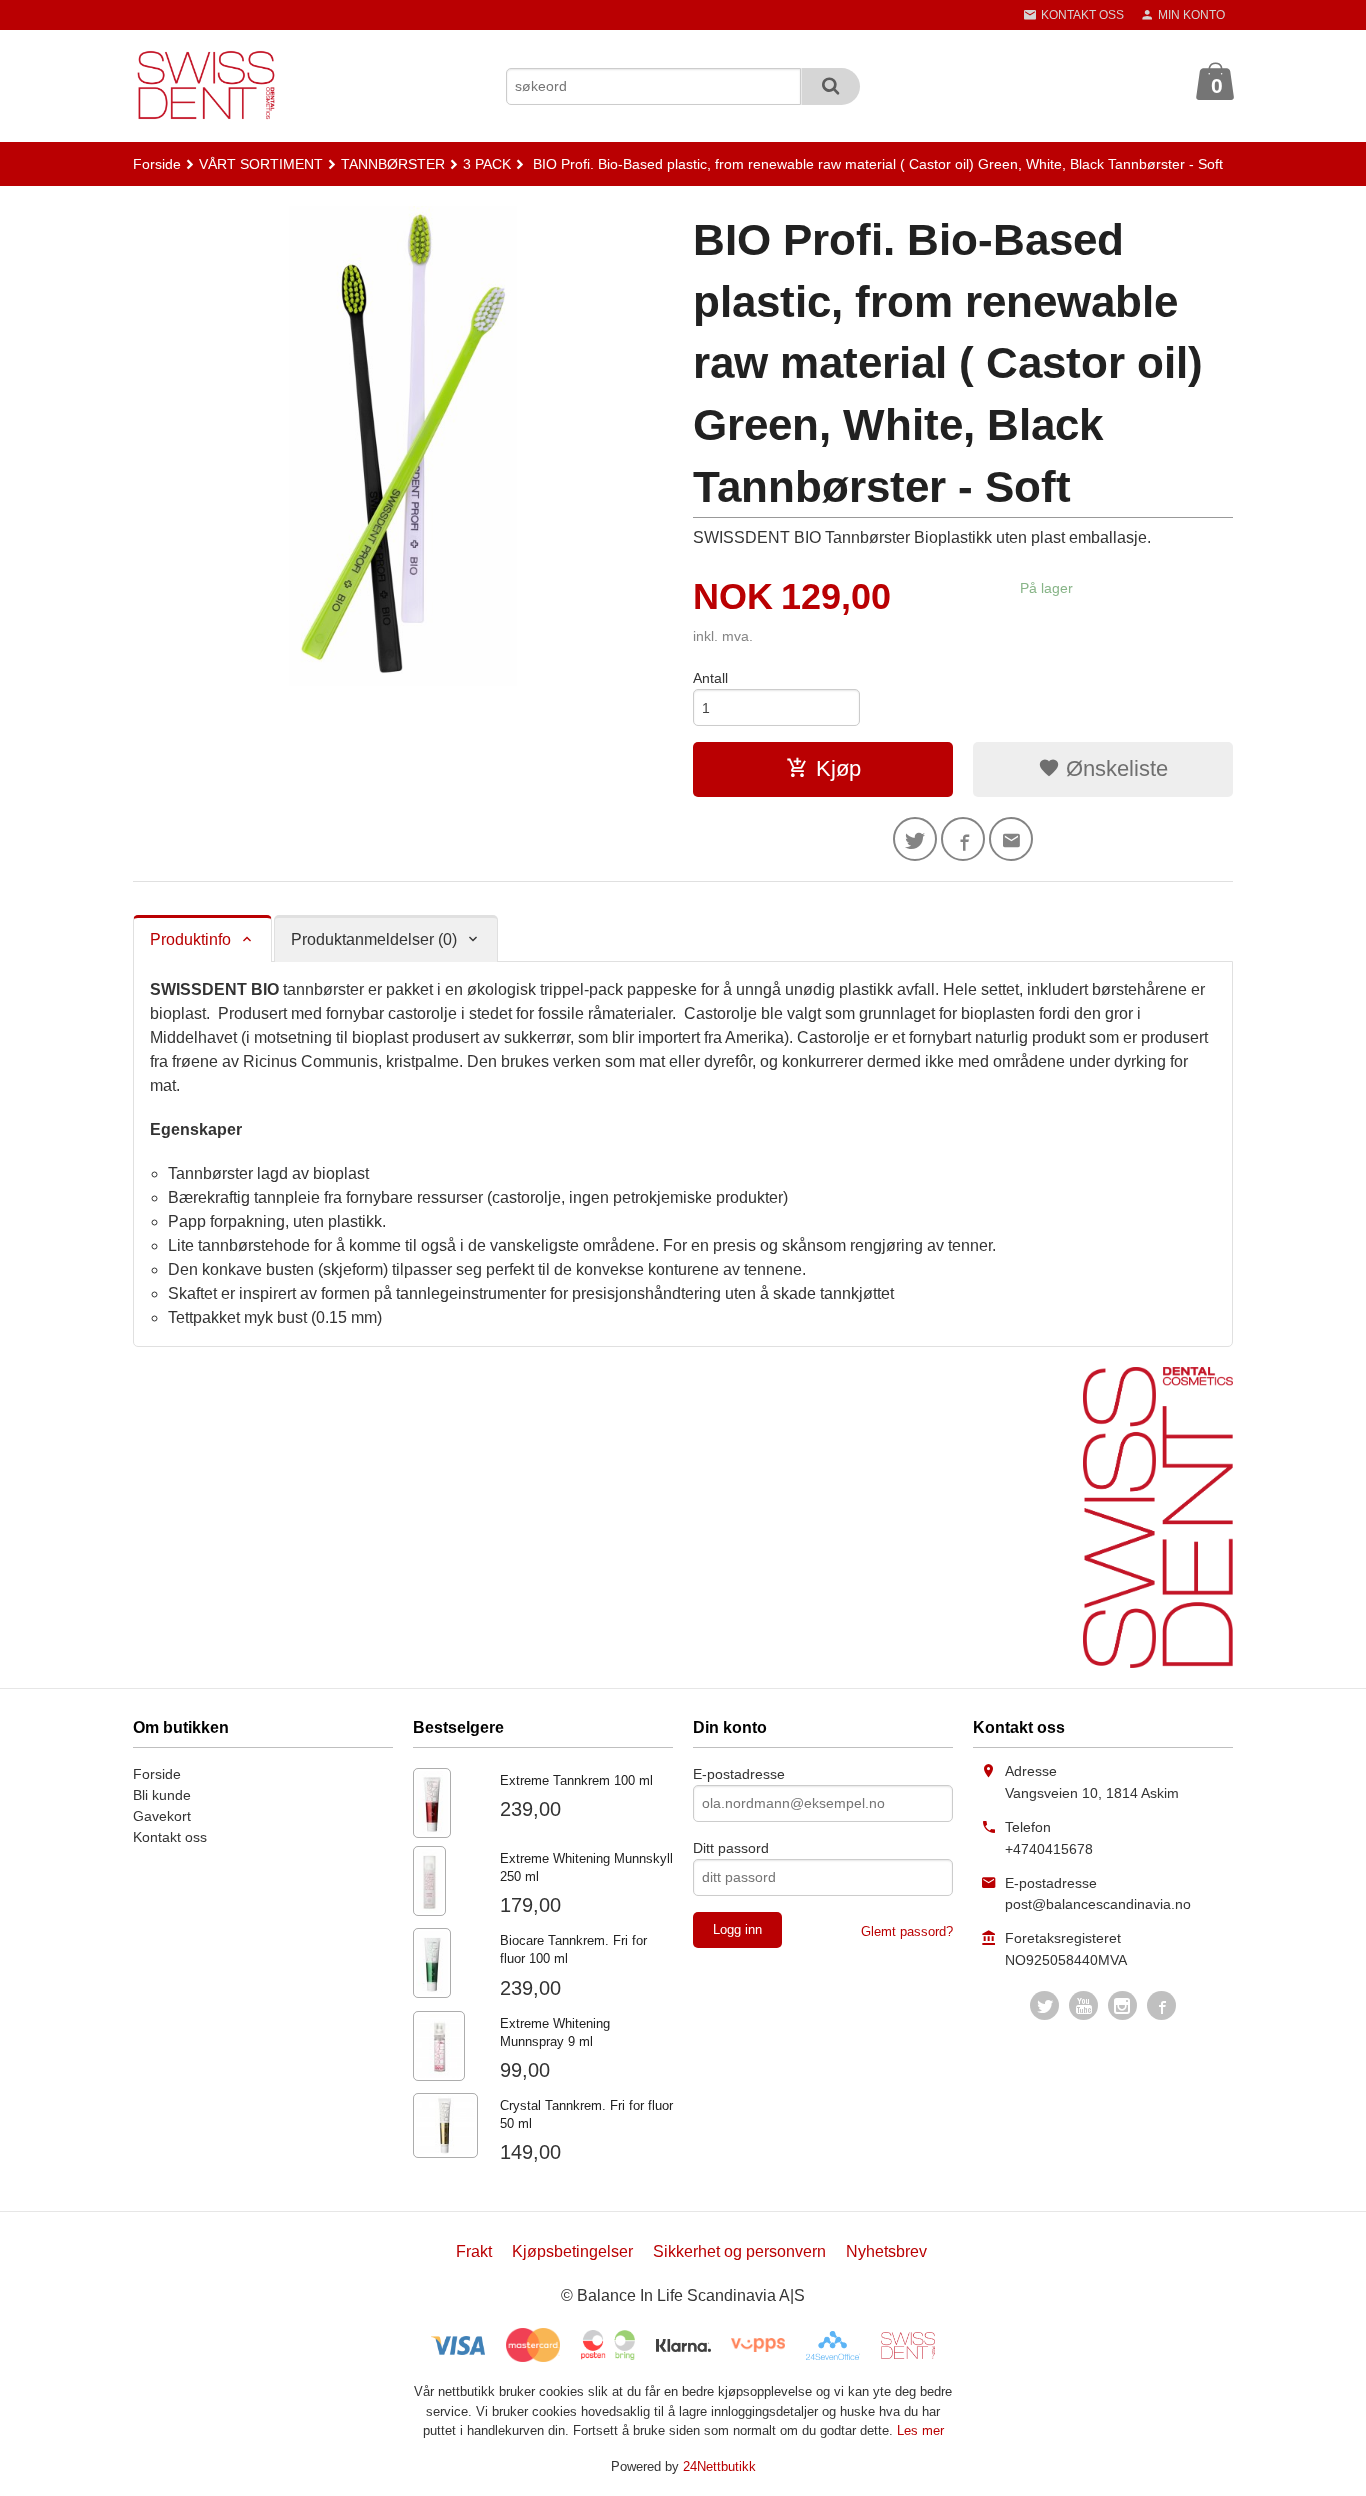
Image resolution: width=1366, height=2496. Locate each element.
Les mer (920, 2430)
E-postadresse (739, 1774)
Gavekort (162, 1816)
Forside (157, 164)
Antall (710, 678)
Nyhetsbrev (886, 2251)
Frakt (474, 2251)
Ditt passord (731, 1848)
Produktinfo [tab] (190, 939)
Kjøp (838, 768)
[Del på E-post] (1011, 839)
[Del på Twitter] (915, 839)
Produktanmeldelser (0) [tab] (374, 939)
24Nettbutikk (719, 2466)
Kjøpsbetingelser (572, 2251)
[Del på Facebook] (963, 839)
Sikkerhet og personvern (739, 2251)
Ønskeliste (1114, 768)
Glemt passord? (907, 1931)
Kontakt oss (170, 1837)
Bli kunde (162, 1795)
